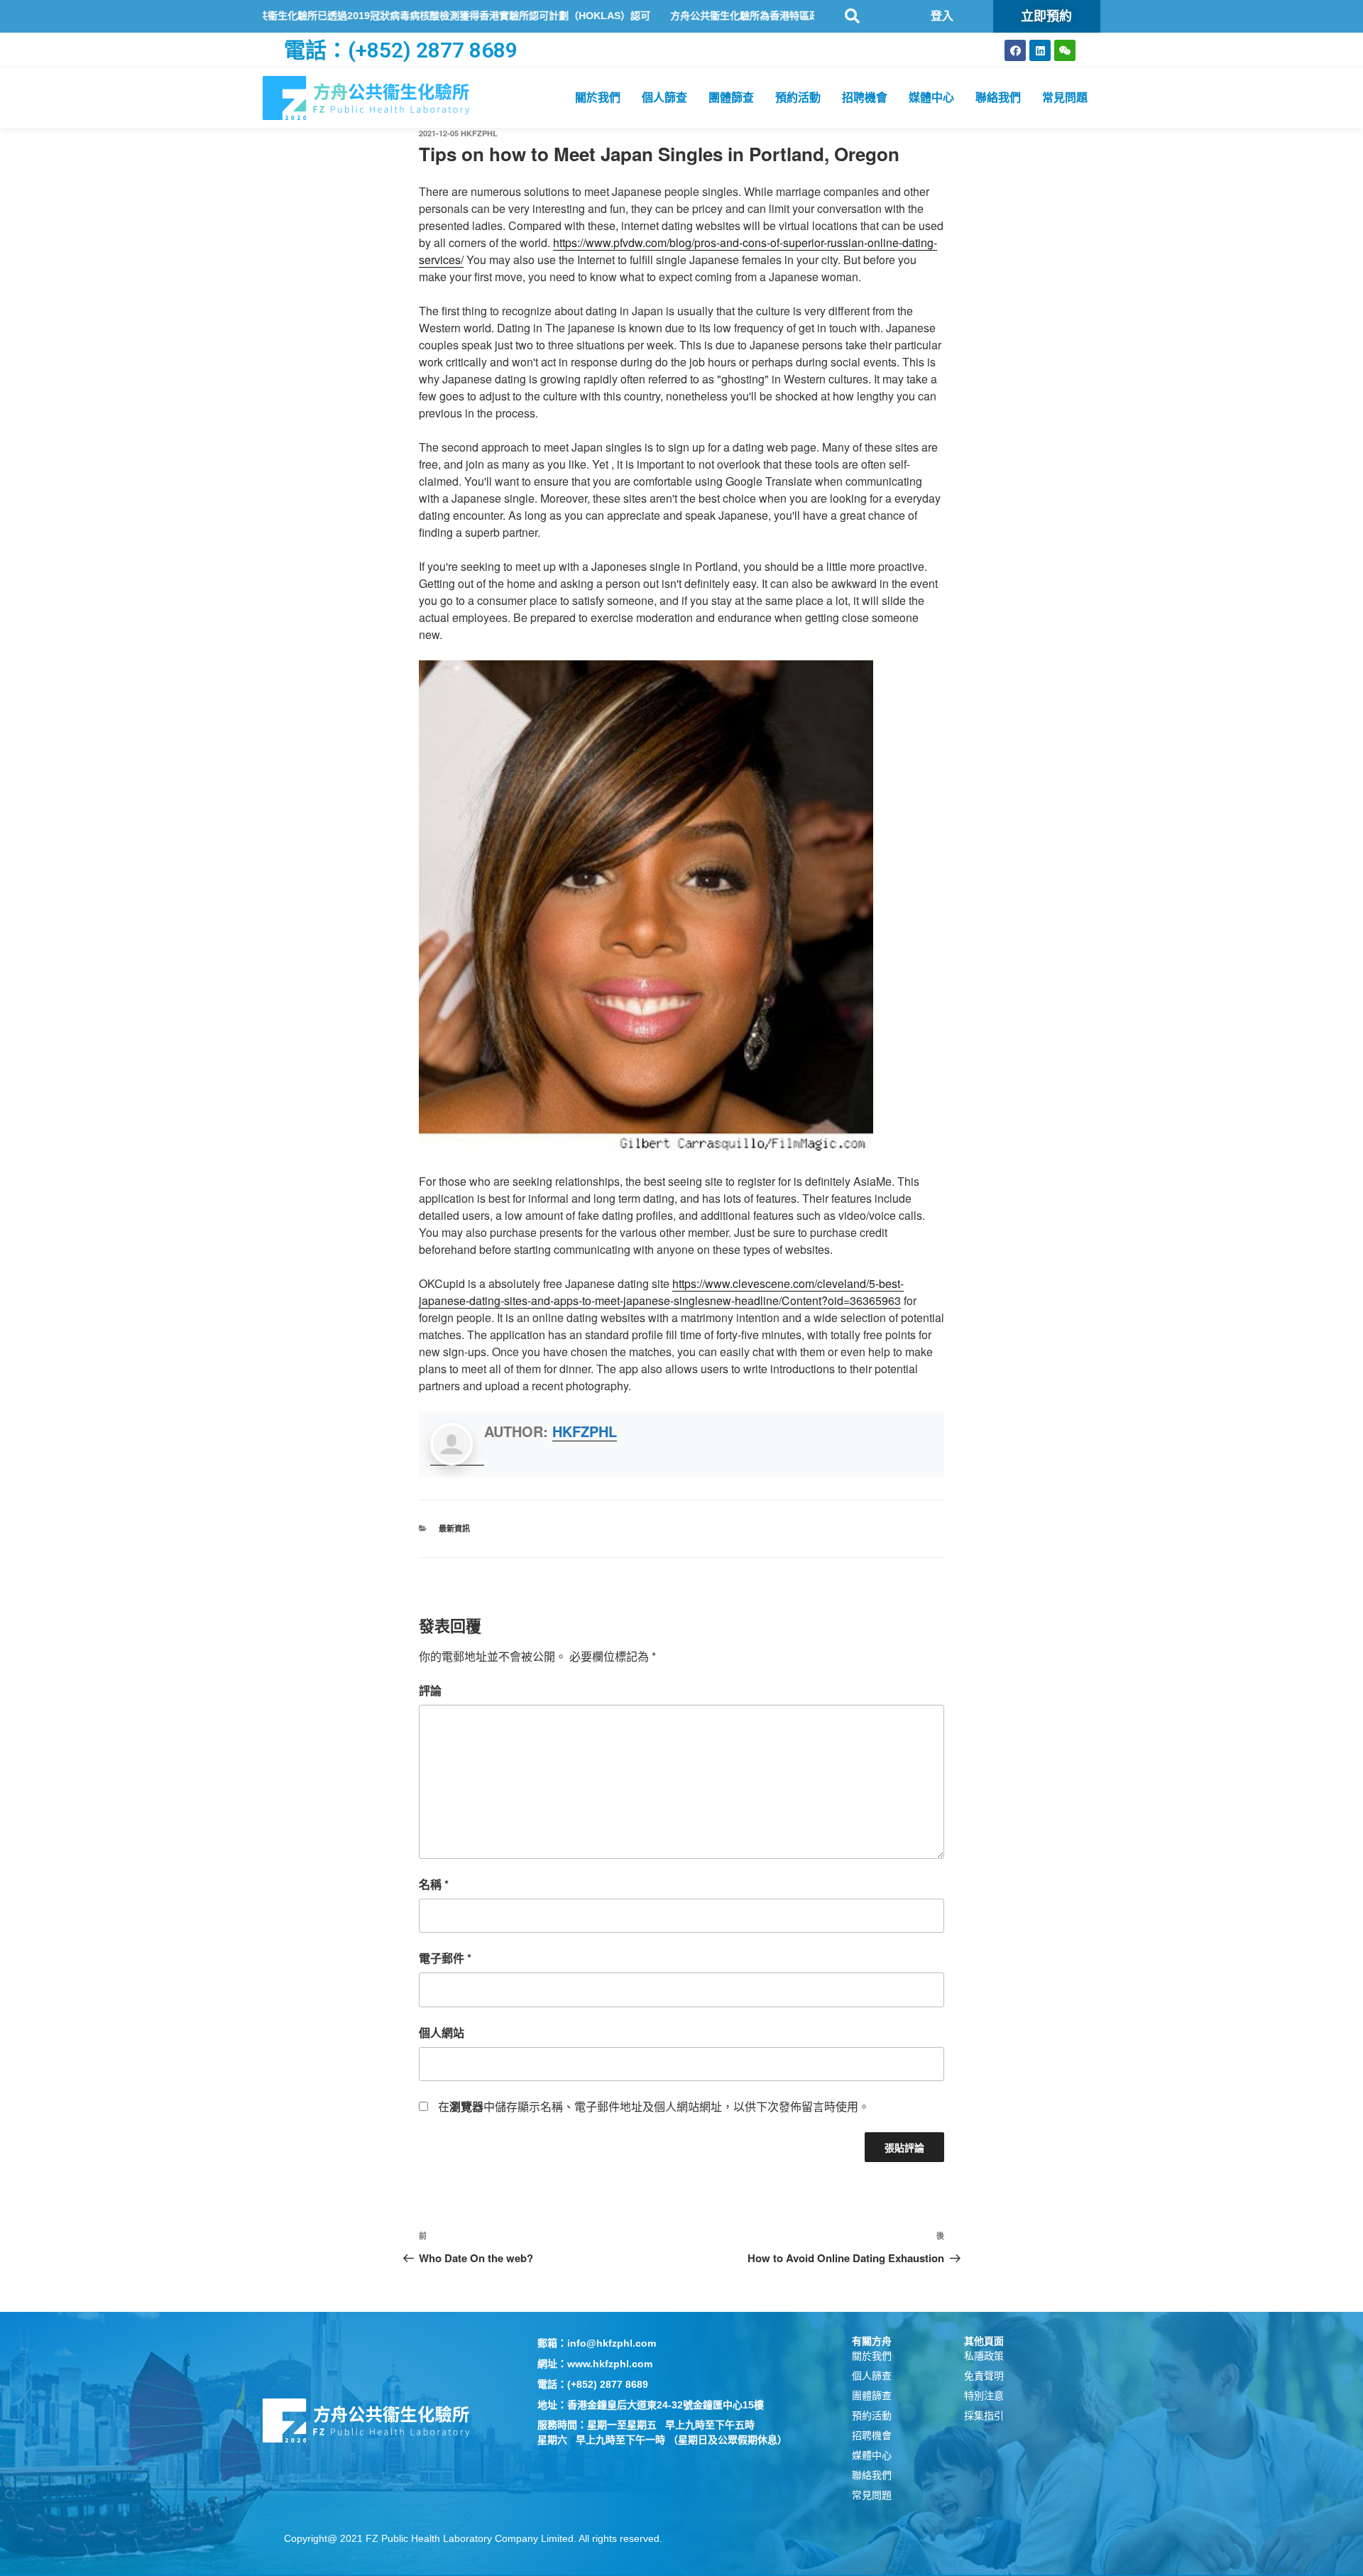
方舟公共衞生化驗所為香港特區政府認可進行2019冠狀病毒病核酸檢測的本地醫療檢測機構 (794, 16)
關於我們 (598, 98)
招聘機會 (865, 98)
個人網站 (442, 2032)
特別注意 (984, 2396)
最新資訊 (454, 1528)
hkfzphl (479, 133)
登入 (942, 16)
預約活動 (798, 98)
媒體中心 (931, 98)
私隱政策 (984, 2356)
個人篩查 (664, 98)
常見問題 (1065, 98)
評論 (430, 1690)
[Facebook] (1015, 50)
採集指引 (984, 2416)
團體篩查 (731, 98)
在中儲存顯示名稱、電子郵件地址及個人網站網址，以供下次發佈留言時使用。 (654, 2106)
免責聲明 (984, 2376)
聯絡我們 (998, 98)
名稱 (434, 1884)
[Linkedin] (1040, 50)
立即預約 (1046, 16)
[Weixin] (1065, 50)
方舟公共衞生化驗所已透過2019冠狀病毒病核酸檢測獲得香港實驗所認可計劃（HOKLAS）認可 (364, 16)
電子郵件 (445, 1958)
